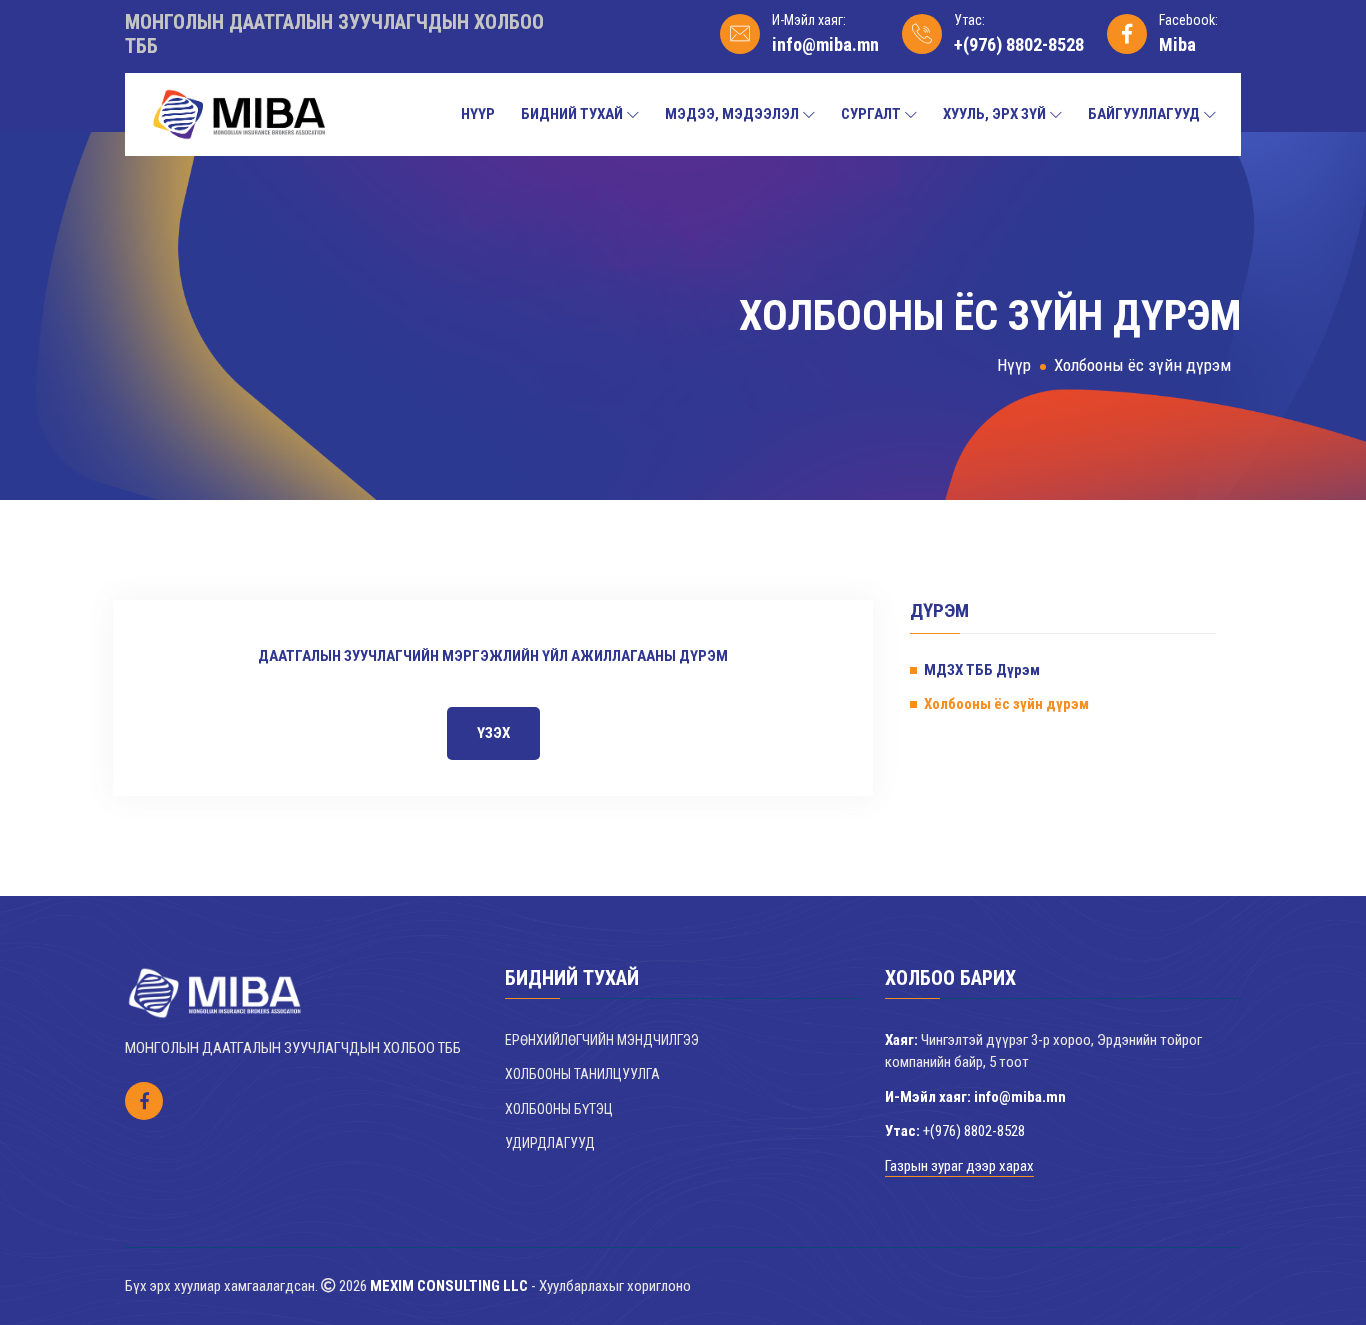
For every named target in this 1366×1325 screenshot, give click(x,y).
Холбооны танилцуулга (582, 1074)
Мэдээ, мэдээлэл (732, 114)
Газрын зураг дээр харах (959, 1166)
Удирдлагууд (550, 1143)
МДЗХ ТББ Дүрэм (982, 670)
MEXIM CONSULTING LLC (449, 1286)
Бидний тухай (572, 114)
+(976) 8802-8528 (1019, 44)
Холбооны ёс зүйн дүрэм (1142, 365)
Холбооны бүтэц (559, 1109)
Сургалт (871, 114)
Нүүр (478, 114)
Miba (1177, 44)
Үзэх (493, 733)
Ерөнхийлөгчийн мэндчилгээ (602, 1040)
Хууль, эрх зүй (994, 114)
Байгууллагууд (1144, 114)
